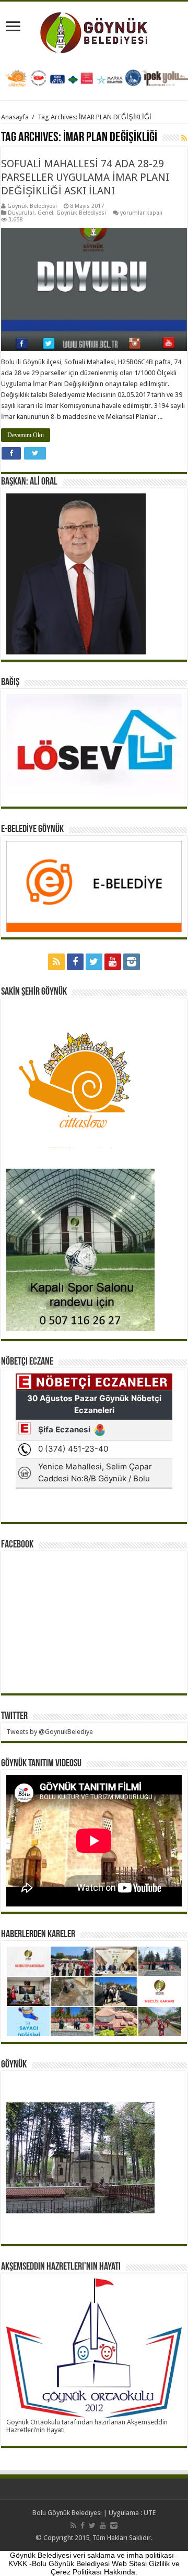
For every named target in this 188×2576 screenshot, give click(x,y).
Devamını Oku (26, 435)
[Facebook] (75, 962)
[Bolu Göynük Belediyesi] (94, 31)
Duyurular (21, 213)
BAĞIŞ (10, 683)
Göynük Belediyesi (32, 206)
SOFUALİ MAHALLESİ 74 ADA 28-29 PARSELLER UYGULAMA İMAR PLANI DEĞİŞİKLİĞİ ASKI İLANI (85, 177)
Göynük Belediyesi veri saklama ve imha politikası (92, 2555)
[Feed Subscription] (184, 138)
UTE (150, 2513)
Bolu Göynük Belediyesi (67, 2513)
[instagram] (132, 962)
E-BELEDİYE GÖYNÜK (32, 829)
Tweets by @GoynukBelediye (50, 1732)
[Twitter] (94, 962)
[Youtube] (113, 962)
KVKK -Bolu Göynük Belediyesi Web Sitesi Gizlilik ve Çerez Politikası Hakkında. (94, 2568)
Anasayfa (15, 117)
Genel (45, 213)
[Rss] (56, 962)
